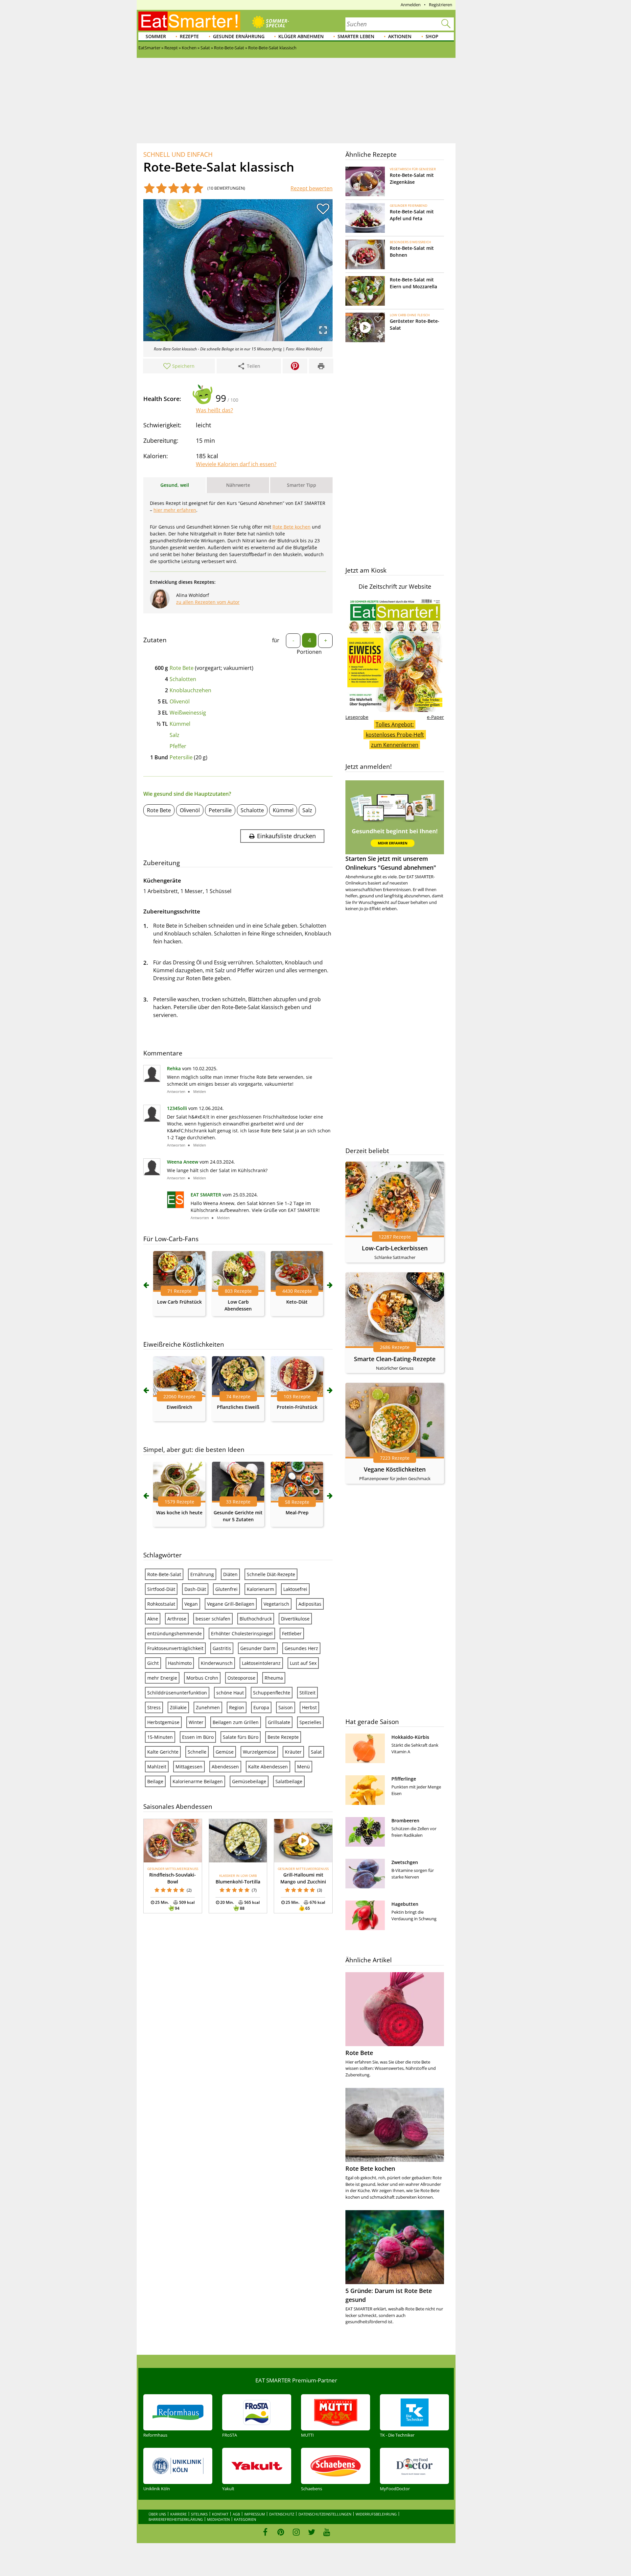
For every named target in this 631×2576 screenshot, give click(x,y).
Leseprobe (357, 717)
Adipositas (310, 1604)
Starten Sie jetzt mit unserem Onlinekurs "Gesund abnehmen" (391, 863)
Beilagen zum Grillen (236, 1722)
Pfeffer (178, 746)
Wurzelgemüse (259, 1752)
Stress (154, 1707)
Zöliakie (178, 1707)
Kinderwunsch (217, 1663)
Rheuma (274, 1678)
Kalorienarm (260, 1589)
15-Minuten (160, 1737)
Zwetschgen (405, 1862)
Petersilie (181, 757)
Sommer (156, 36)
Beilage (155, 1781)
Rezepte (189, 36)
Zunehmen (208, 1707)
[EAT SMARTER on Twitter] (311, 2532)
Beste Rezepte (283, 1737)
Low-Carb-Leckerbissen (395, 1248)
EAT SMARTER (206, 1195)
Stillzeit (307, 1693)
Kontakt (220, 2514)
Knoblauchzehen (190, 690)
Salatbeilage (289, 1781)
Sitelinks (199, 2514)
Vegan (191, 1604)
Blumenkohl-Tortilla (238, 1882)
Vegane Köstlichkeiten (395, 1469)
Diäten (230, 1574)
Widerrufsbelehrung (376, 2514)
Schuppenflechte (272, 1693)
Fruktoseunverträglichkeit (175, 1648)
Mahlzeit (157, 1767)
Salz (175, 735)
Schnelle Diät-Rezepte (271, 1574)
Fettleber (292, 1633)
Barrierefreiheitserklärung (176, 2519)
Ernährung (202, 1574)
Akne (153, 1619)
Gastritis (222, 1648)
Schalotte (252, 810)
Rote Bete (182, 668)
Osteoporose (241, 1678)
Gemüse (225, 1752)
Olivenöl (180, 701)
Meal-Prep (297, 1513)
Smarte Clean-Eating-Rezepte (395, 1359)
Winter (196, 1722)
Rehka (174, 1068)
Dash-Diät (195, 1589)
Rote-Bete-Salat (164, 1574)
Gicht (153, 1663)
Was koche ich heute (179, 1513)
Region (237, 1707)
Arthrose (177, 1619)
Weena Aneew (183, 1162)
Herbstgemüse (163, 1722)
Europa (261, 1707)
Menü (304, 1767)
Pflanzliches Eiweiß (238, 1407)
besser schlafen (213, 1619)
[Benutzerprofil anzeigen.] (175, 1206)
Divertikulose (295, 1619)
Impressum (255, 2514)
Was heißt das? (214, 410)
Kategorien (245, 2519)
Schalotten (183, 679)
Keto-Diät (297, 1302)
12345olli (177, 1108)
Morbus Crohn (202, 1678)
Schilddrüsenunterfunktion (177, 1693)
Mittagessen (189, 1767)
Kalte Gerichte (163, 1752)
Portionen (309, 652)
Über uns (157, 2514)
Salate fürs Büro (241, 1737)
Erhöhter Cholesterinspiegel (242, 1633)
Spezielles (310, 1722)
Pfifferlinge (404, 1779)
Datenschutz (282, 2514)
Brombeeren (405, 1820)
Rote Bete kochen (292, 527)
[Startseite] (189, 21)
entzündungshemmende (175, 1633)
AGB (236, 2514)
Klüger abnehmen (301, 36)
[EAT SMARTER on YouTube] (327, 2532)
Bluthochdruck (256, 1619)
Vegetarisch (276, 1604)
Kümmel (180, 724)
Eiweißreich (179, 1407)
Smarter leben (356, 36)
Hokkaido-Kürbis (410, 1737)
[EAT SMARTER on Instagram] (296, 2532)
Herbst (309, 1707)
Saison (286, 1707)
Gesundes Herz (301, 1648)
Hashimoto (180, 1663)
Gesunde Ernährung (239, 36)
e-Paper (435, 717)
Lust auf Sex (303, 1663)
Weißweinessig (188, 713)
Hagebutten (405, 1904)
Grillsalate (279, 1722)
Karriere (178, 2514)
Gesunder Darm (258, 1648)
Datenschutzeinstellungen (325, 2514)
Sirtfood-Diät (161, 1589)
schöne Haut (230, 1693)
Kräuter (293, 1752)
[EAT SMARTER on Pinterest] (281, 2532)
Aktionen (400, 36)
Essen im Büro (198, 1737)
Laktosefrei (295, 1589)
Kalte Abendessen (268, 1767)
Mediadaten (218, 2519)
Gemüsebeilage (249, 1781)
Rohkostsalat (161, 1604)
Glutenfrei (226, 1589)
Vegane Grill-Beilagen (231, 1604)
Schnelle (197, 1752)
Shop (432, 36)
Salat (316, 1752)
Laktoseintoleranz (261, 1663)
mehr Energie (162, 1678)
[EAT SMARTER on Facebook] (265, 2532)
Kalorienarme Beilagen (198, 1781)
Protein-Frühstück (297, 1407)
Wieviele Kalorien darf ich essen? (236, 464)
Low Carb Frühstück (179, 1302)
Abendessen (225, 1767)
